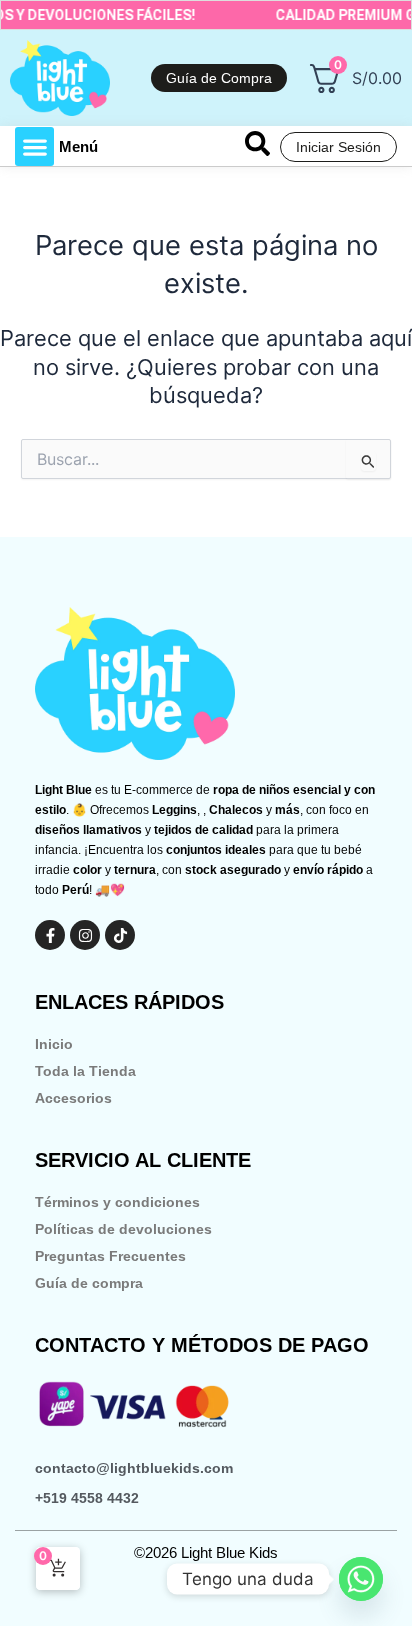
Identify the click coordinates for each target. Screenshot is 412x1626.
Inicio (54, 1044)
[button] (34, 146)
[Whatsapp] (361, 1579)
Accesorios (73, 1098)
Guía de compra (89, 1283)
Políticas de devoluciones (123, 1229)
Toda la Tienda (85, 1071)
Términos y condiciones (117, 1202)
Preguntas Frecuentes (110, 1256)
